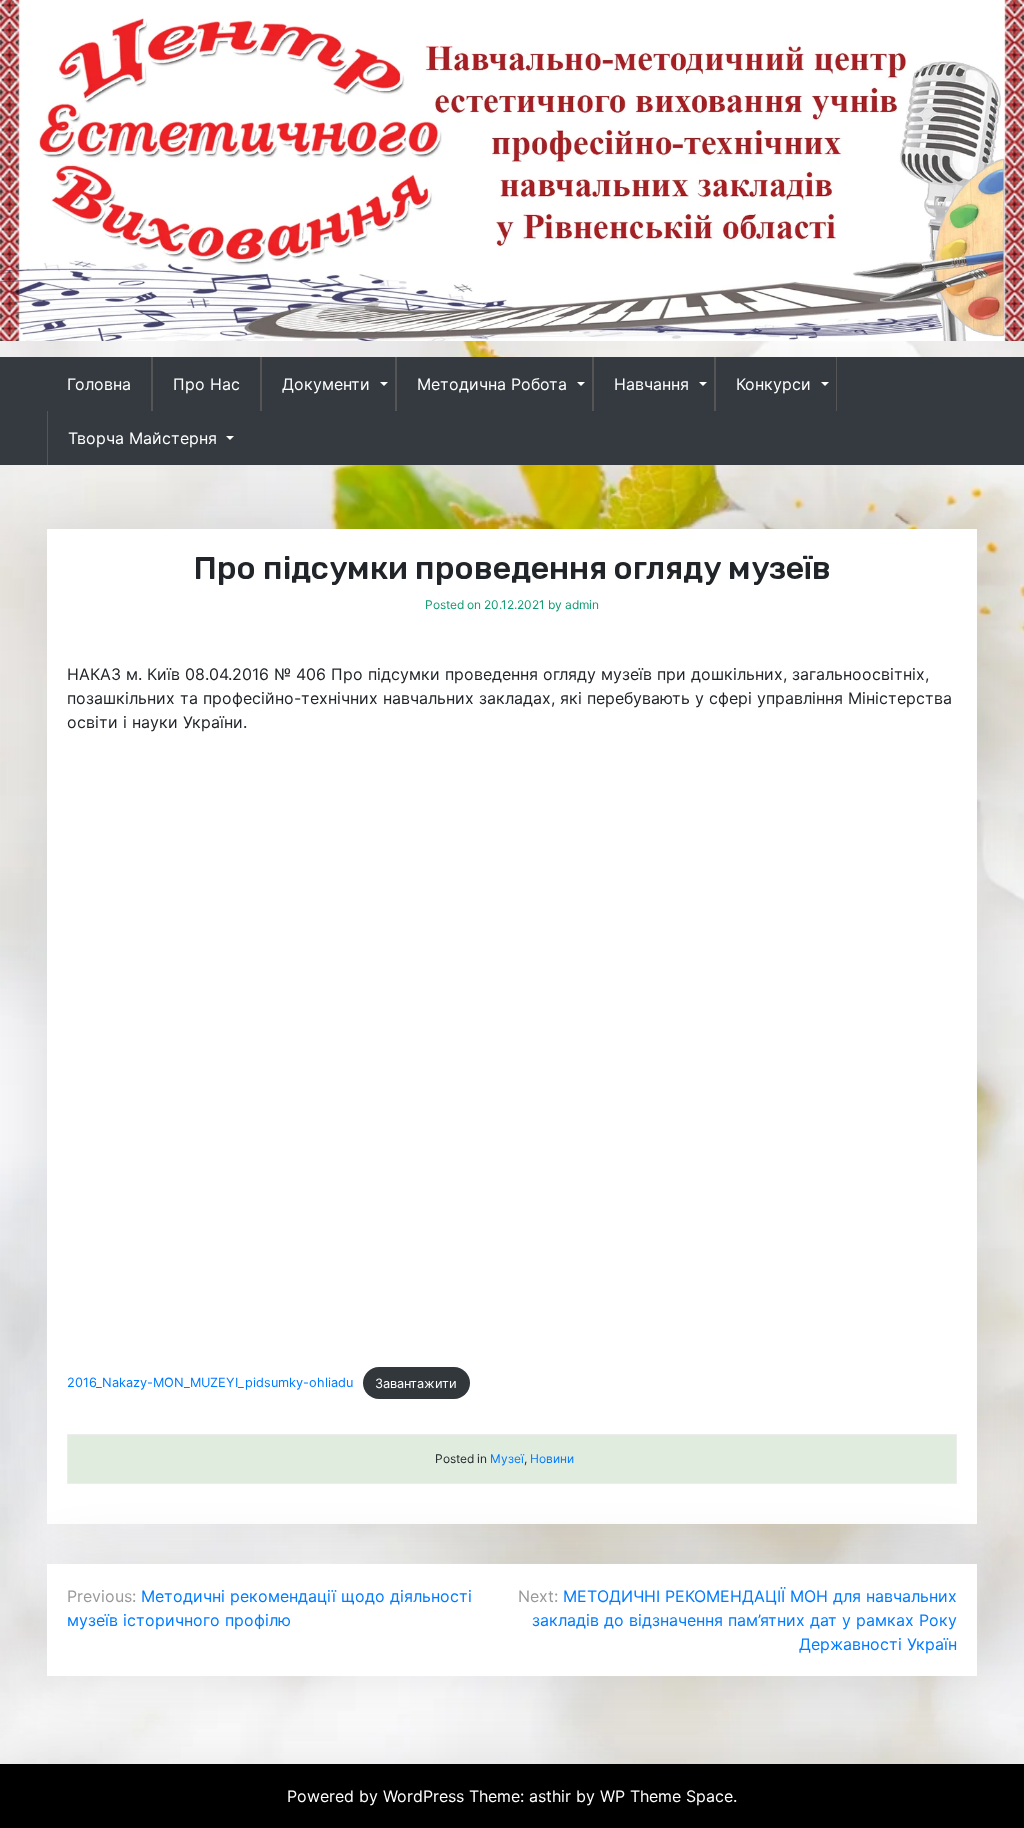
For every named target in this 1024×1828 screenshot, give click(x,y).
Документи (326, 384)
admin (582, 604)
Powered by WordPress (378, 1796)
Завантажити (416, 1383)
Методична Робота (492, 384)
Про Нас (206, 384)
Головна (99, 384)
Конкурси (773, 384)
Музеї (507, 1458)
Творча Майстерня (142, 438)
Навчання (651, 384)
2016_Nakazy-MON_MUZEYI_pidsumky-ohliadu (210, 1383)
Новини (552, 1458)
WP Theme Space (666, 1796)
